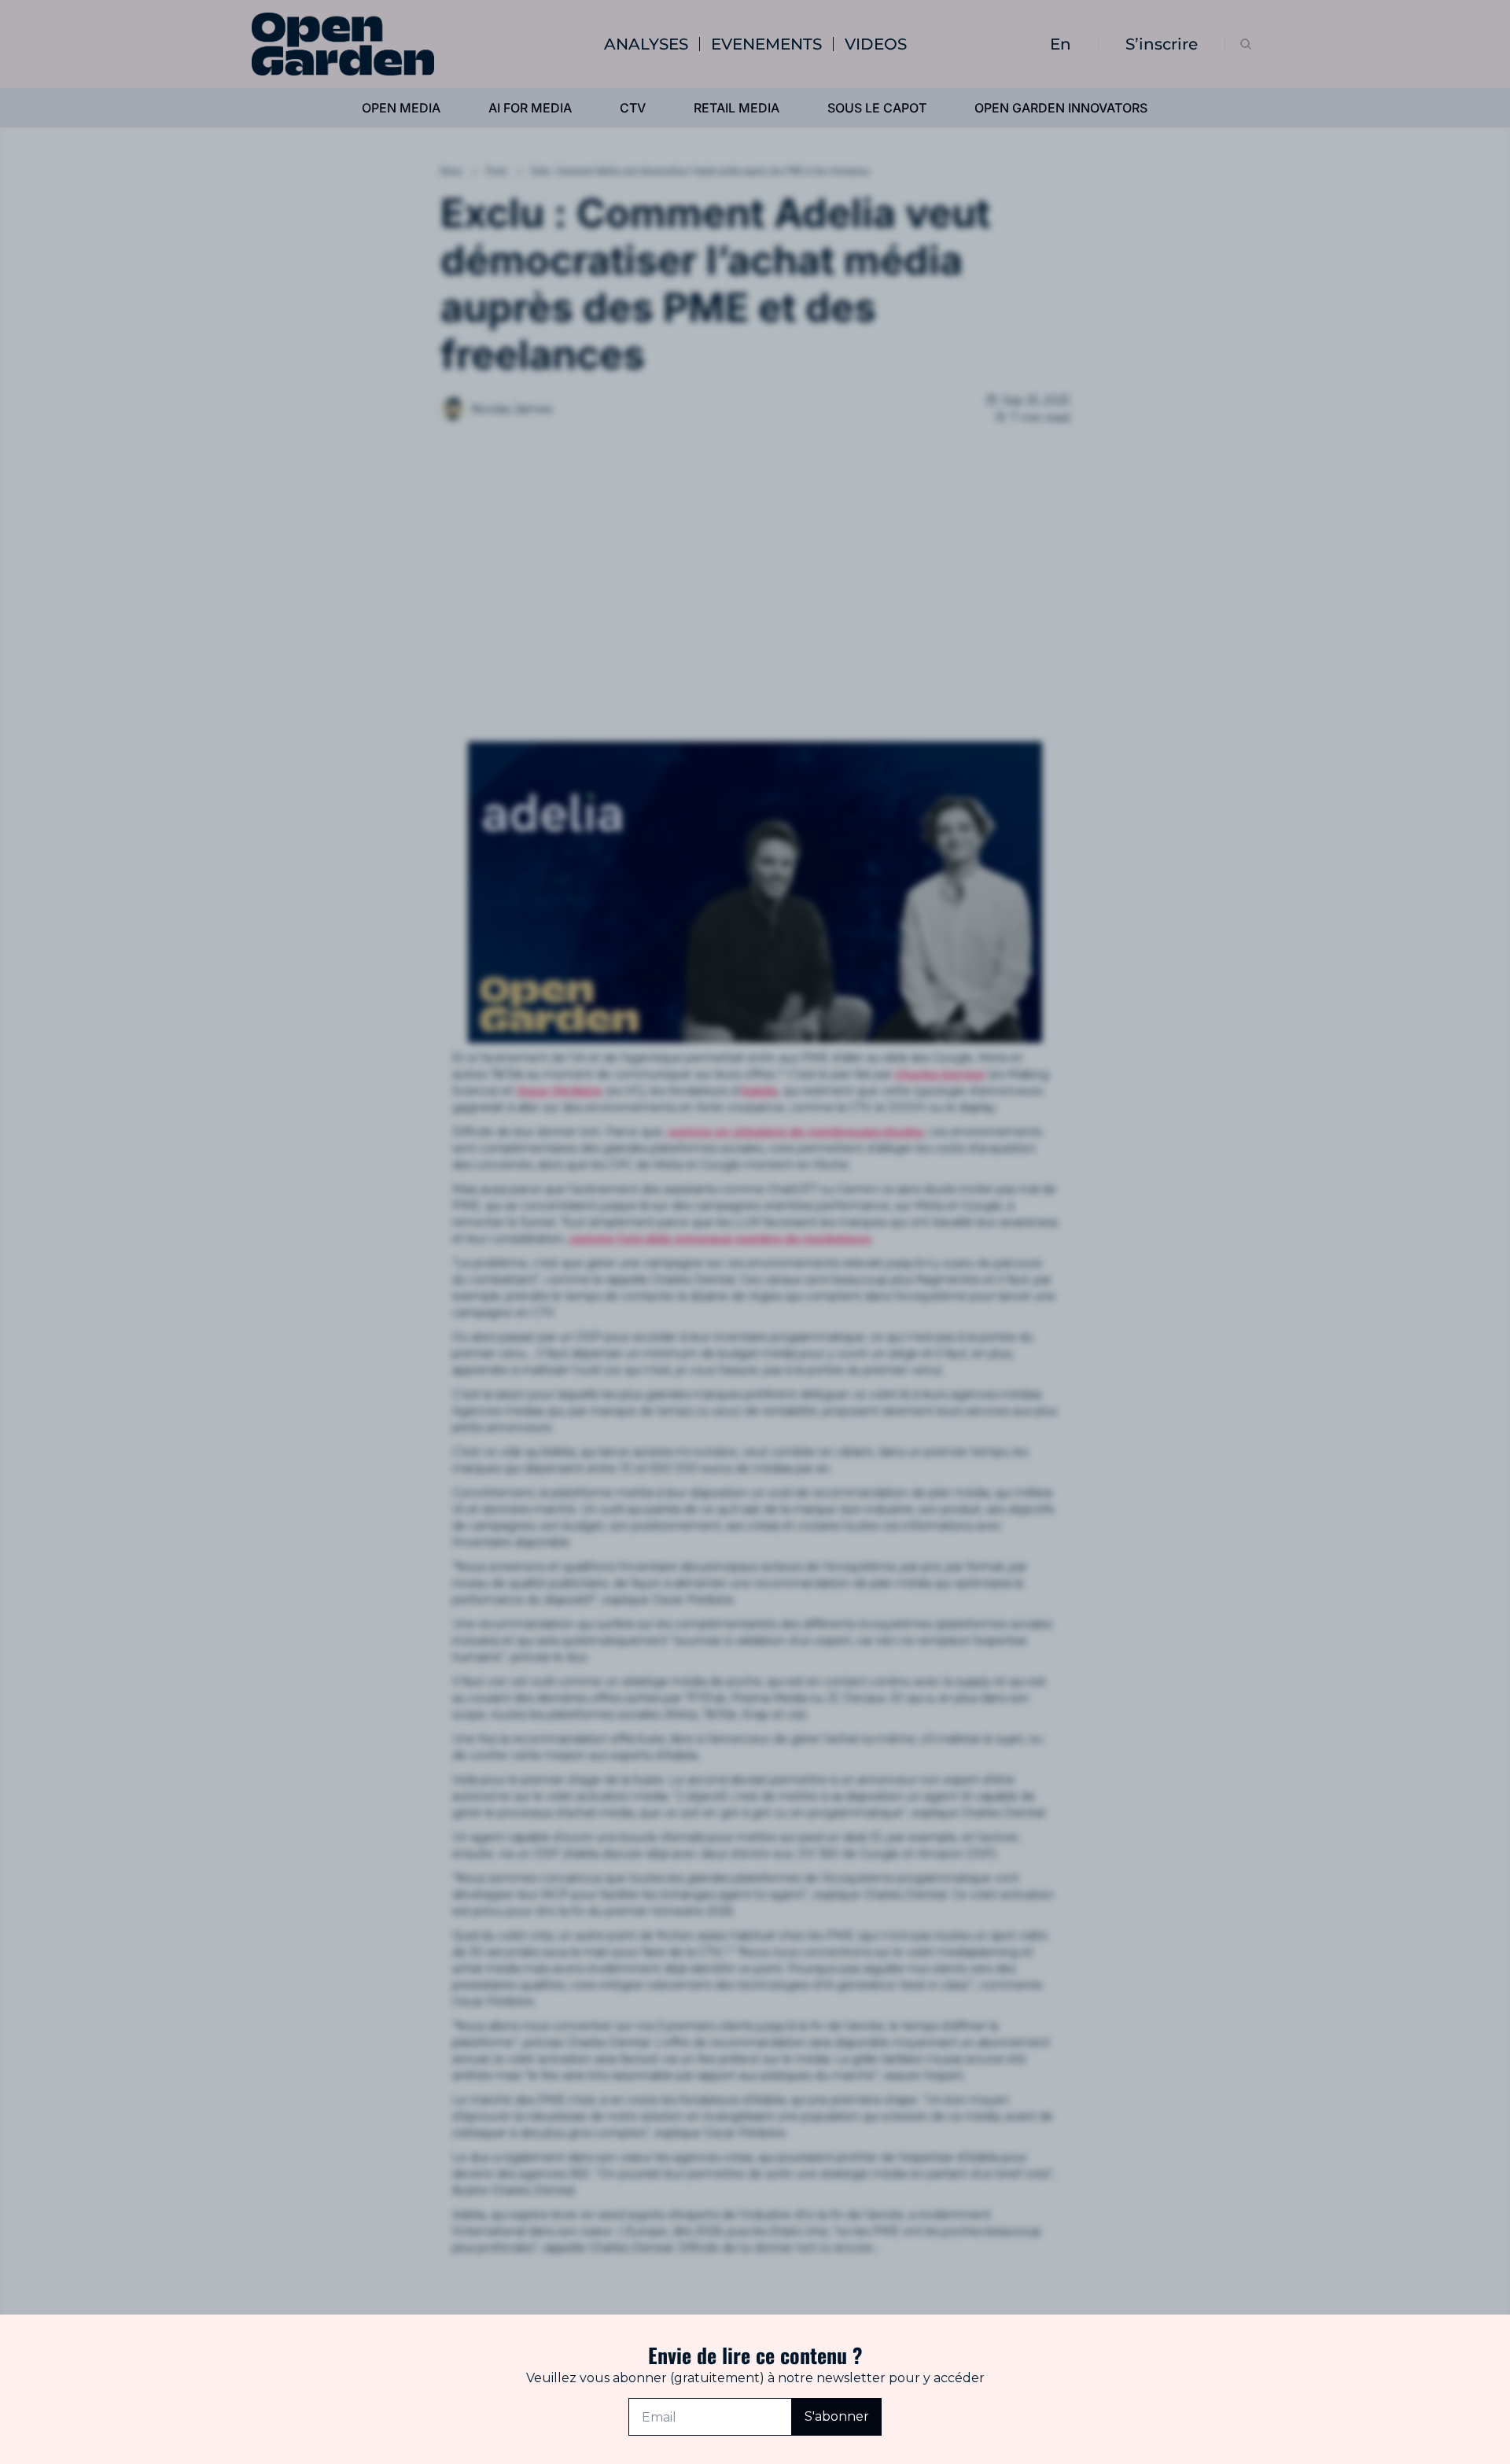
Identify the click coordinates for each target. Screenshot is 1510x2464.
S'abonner (837, 2416)
